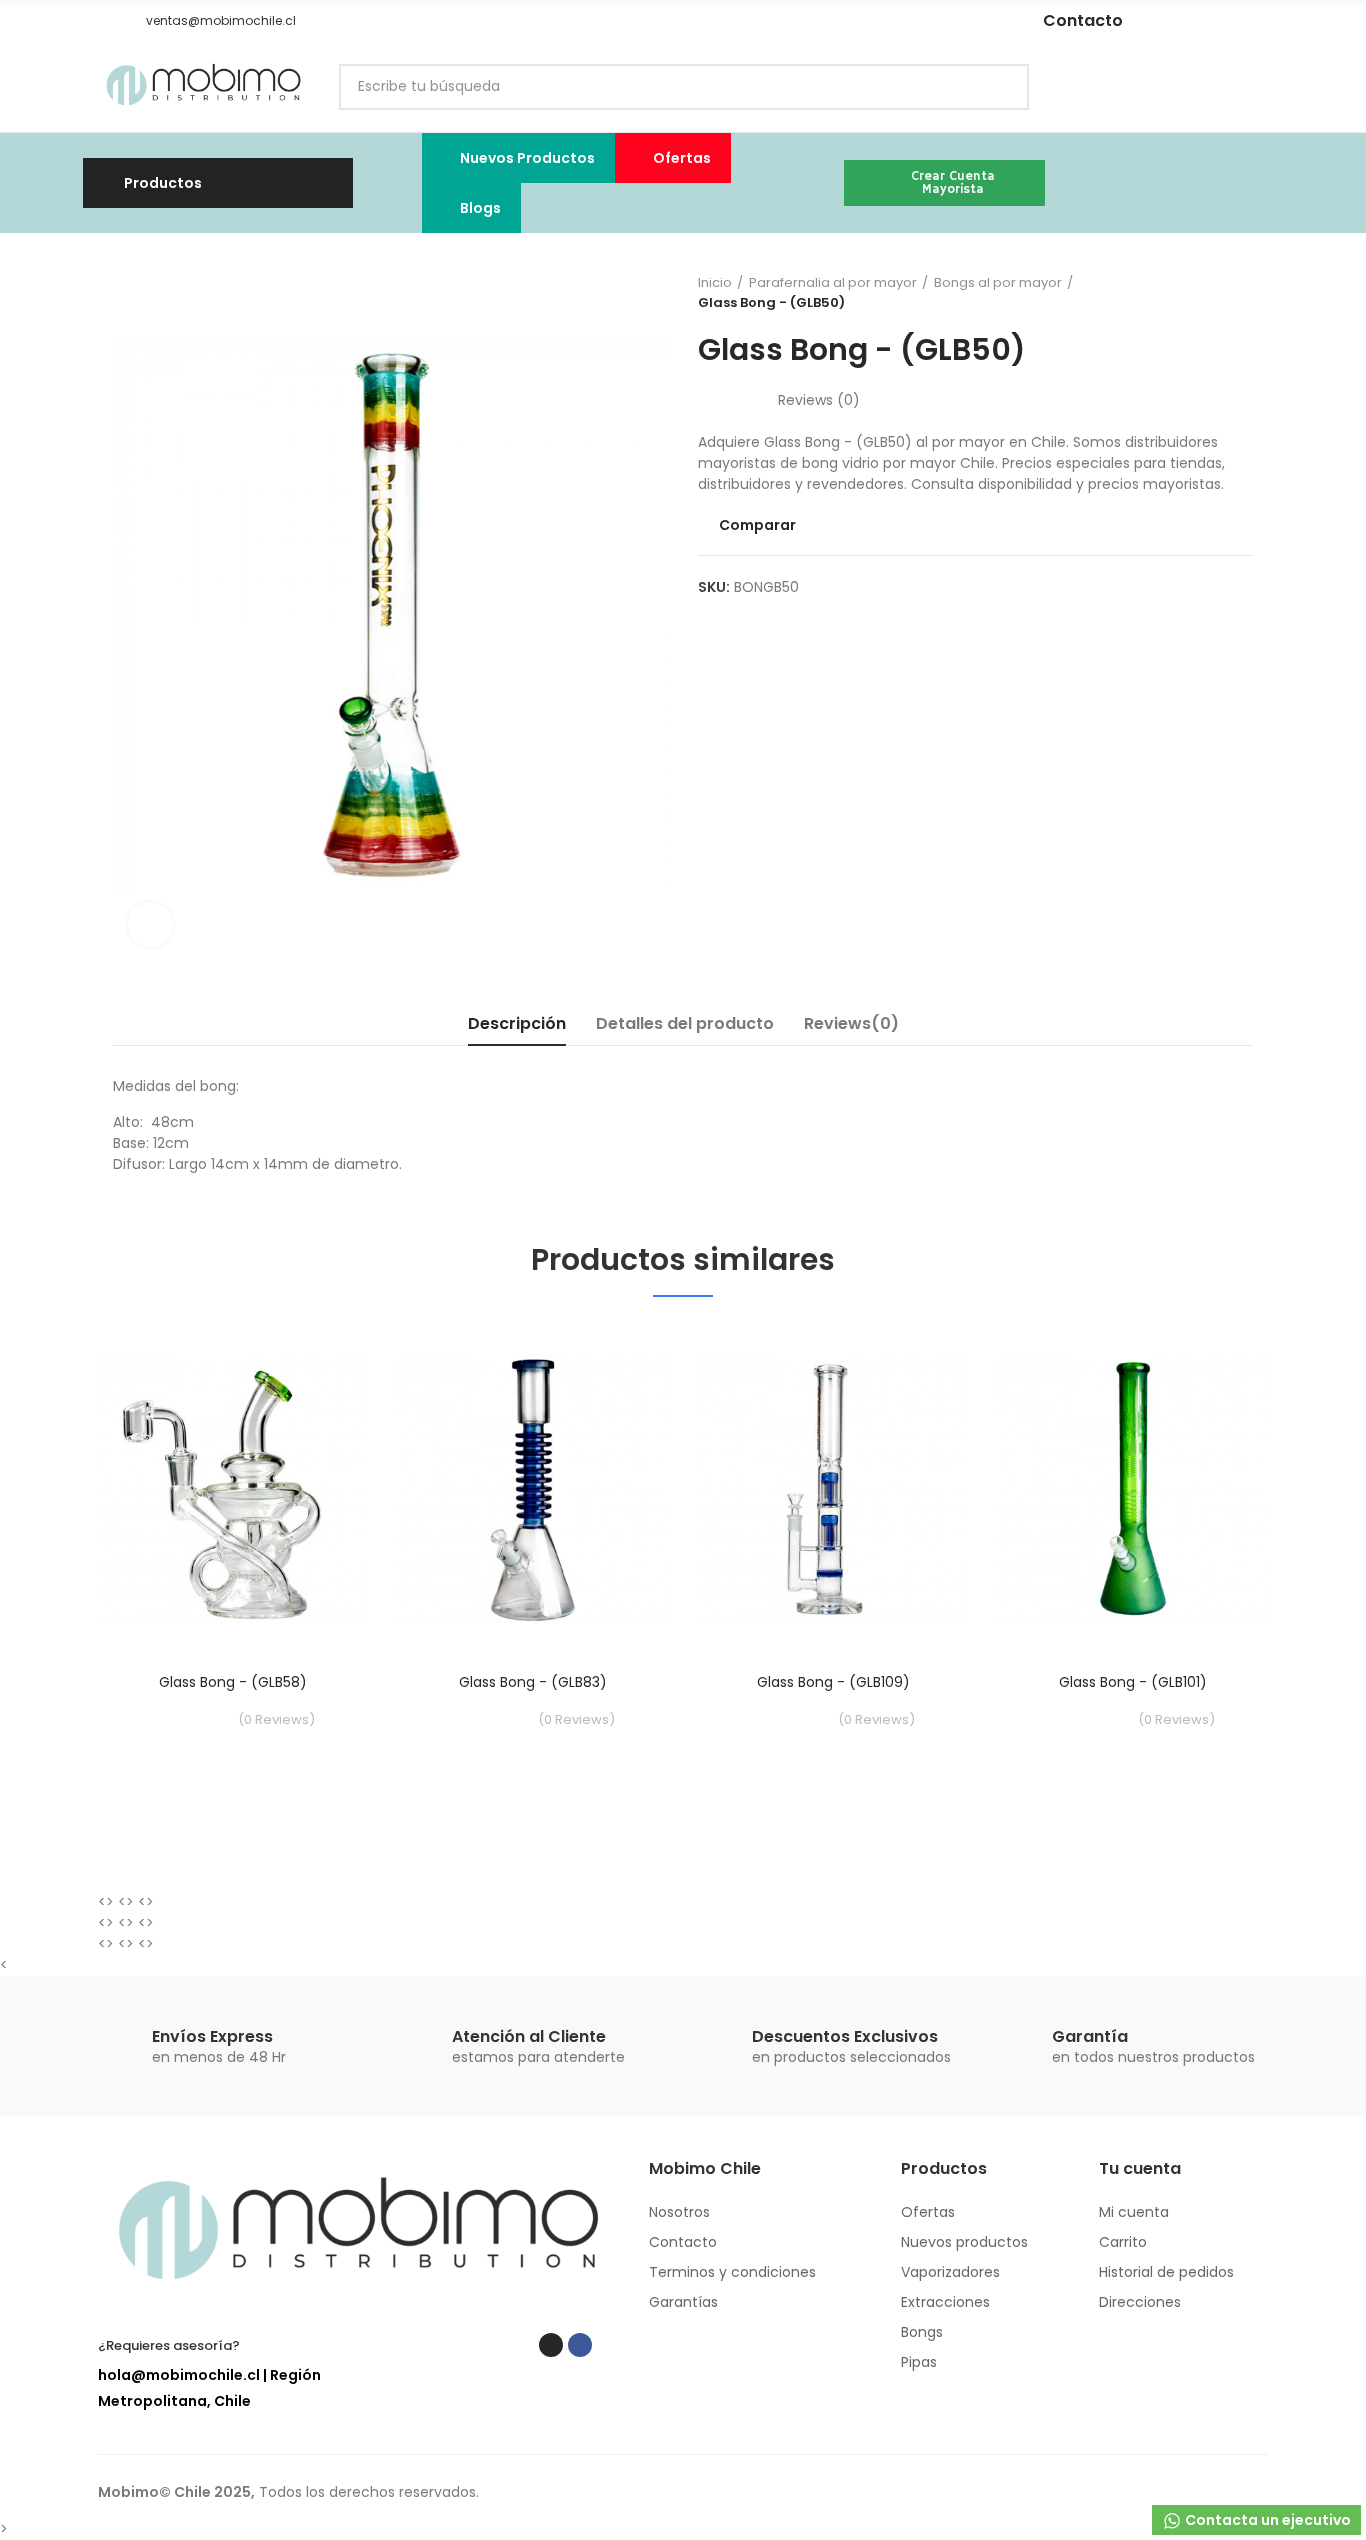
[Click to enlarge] (150, 924)
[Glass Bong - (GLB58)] (233, 1489)
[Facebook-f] (859, 21)
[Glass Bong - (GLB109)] (833, 1489)
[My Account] (1258, 87)
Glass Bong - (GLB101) (1133, 1682)
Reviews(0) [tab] (851, 1023)
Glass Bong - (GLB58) (233, 1682)
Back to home (1213, 293)
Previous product (1188, 293)
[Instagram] (829, 21)
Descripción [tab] (517, 1023)
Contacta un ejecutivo (1266, 2520)
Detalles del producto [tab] (685, 1023)
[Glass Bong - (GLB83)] (533, 1489)
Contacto (1083, 20)
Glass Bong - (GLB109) (833, 1682)
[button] (105, 21)
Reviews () (819, 400)
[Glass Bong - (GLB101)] (1133, 1489)
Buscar (997, 87)
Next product (1238, 293)
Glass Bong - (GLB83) (533, 1682)
